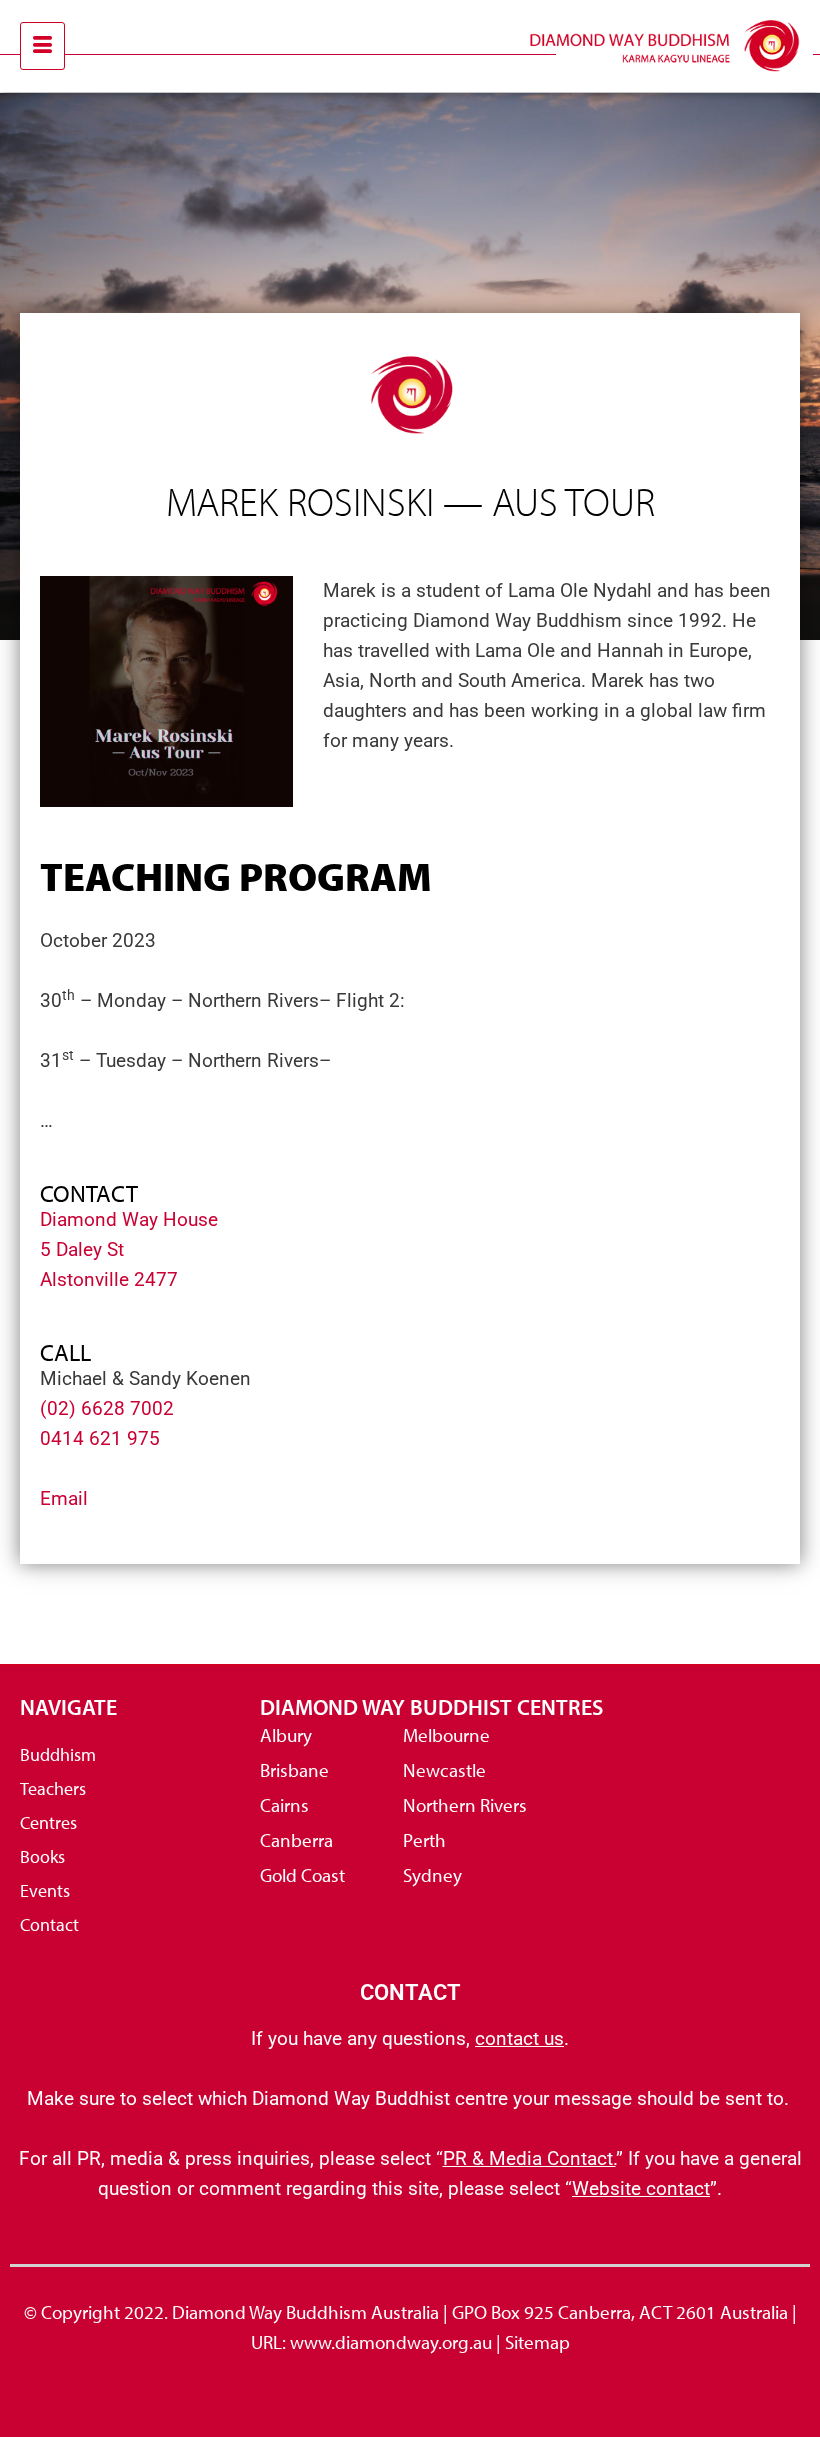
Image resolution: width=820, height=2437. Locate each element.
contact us (519, 2038)
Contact (49, 1924)
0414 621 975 (100, 1438)
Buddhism (58, 1754)
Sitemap (537, 2342)
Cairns (284, 1805)
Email (64, 1498)
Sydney (432, 1875)
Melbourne (446, 1735)
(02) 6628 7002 (107, 1408)
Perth (424, 1840)
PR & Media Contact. (529, 2158)
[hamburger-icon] (42, 46)
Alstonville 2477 (109, 1279)
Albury (286, 1735)
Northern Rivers (465, 1805)
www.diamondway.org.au (391, 2342)
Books (42, 1856)
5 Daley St (82, 1249)
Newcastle (444, 1770)
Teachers (53, 1788)
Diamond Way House (129, 1219)
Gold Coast (302, 1875)
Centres (48, 1822)
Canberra (296, 1840)
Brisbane (294, 1770)
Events (45, 1890)
